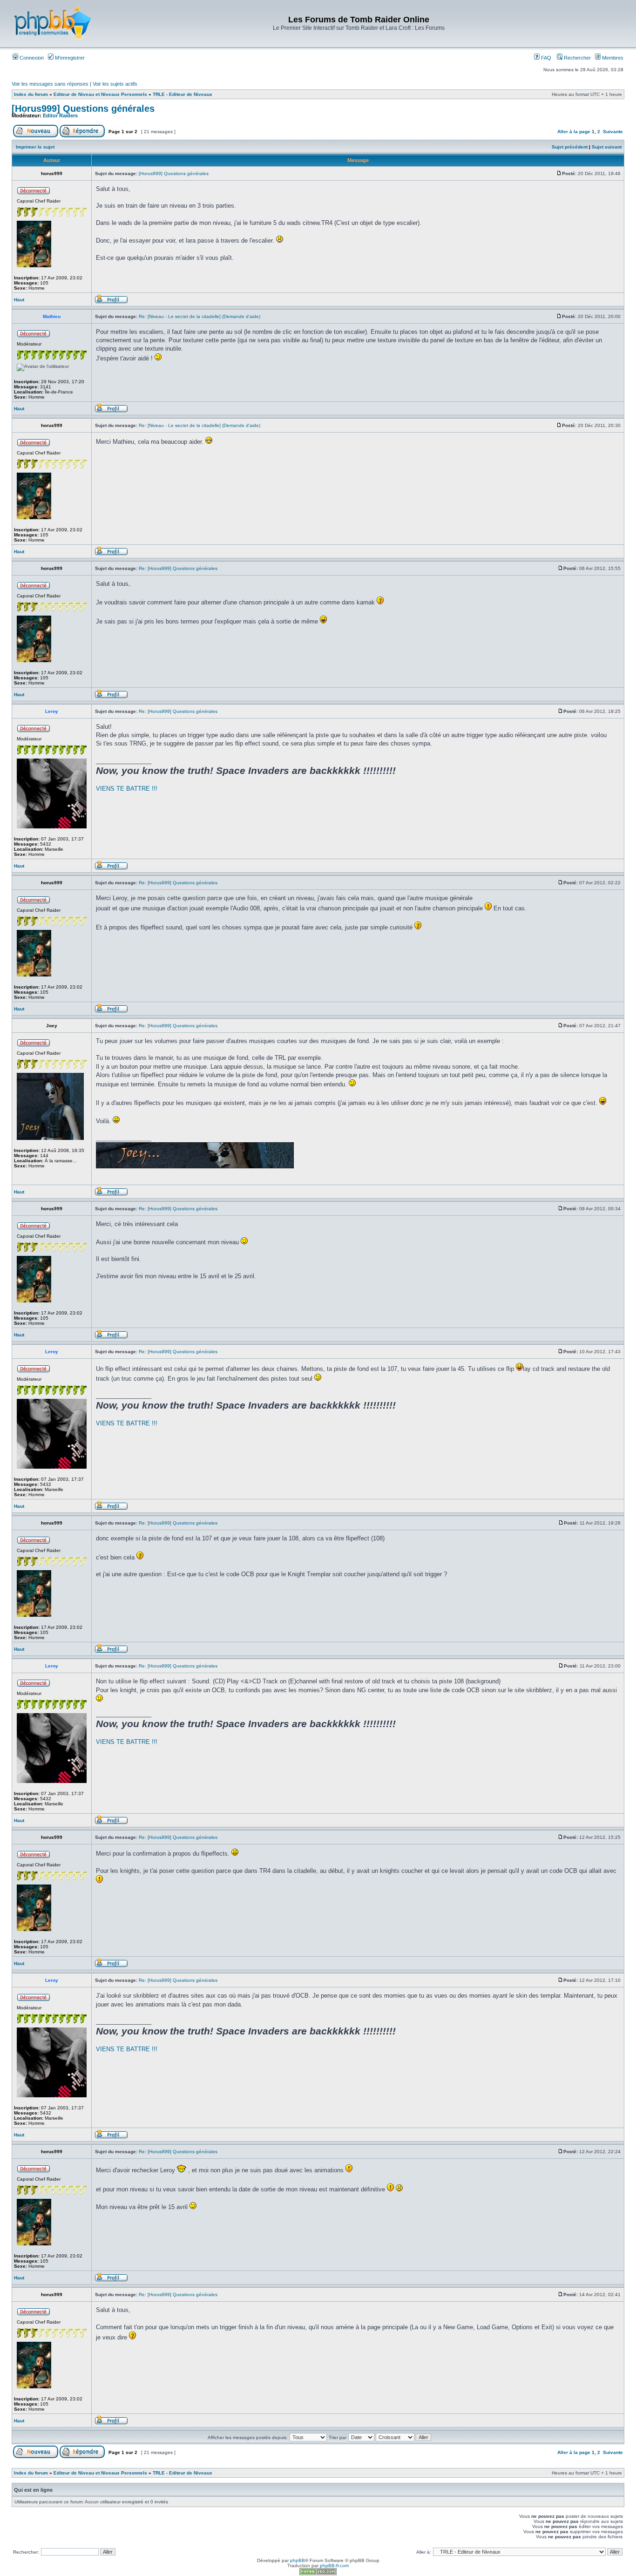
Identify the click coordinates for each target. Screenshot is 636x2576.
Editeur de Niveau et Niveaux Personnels (100, 94)
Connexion (31, 58)
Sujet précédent (570, 147)
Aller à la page (574, 132)
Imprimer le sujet (35, 147)
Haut (19, 300)
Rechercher (577, 58)
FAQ (545, 58)
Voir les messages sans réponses (50, 84)
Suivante (613, 132)
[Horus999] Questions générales (83, 108)
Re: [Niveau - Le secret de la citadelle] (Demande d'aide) (200, 316)
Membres (612, 58)
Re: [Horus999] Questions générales (178, 568)
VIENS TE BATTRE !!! (127, 789)
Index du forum (31, 94)
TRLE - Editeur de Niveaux (183, 94)
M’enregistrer (69, 58)
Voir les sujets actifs (115, 84)
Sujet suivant (607, 147)
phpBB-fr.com (334, 2566)
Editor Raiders (60, 115)
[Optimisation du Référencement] (318, 2573)
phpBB (298, 2560)
